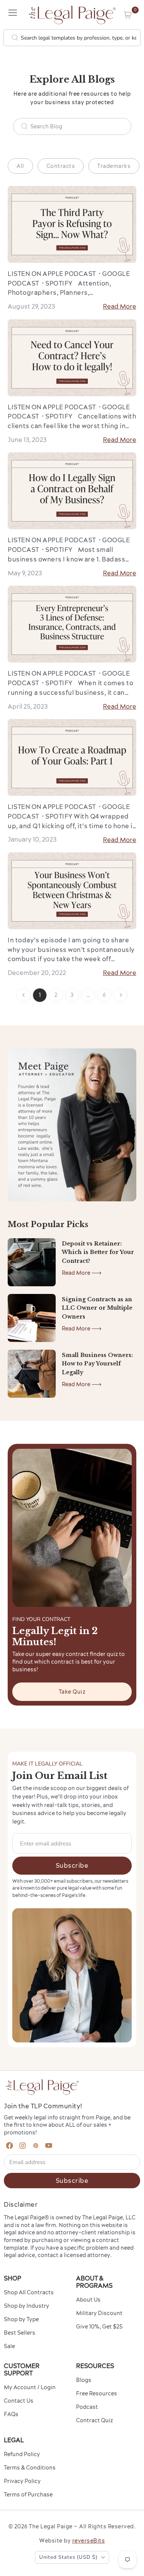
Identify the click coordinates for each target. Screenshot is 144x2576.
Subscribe (72, 1865)
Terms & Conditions (30, 2468)
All (20, 166)
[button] (128, 15)
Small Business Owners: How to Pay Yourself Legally (97, 1364)
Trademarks (114, 166)
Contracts (61, 166)
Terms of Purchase (28, 2495)
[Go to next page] (120, 995)
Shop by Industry (26, 2306)
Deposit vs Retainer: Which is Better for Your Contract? (98, 1252)
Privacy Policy (22, 2481)
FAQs (11, 2414)
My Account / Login (30, 2387)
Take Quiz (72, 1692)
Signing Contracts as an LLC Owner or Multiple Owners (97, 1308)
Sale (9, 2346)
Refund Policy (22, 2454)
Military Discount (99, 2313)
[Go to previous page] (24, 995)
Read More (120, 306)
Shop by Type (21, 2319)
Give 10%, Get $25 (99, 2327)
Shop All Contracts (29, 2292)
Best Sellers (20, 2333)
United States (68, 2557)
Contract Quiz (94, 2420)
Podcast (87, 2407)
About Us (88, 2300)
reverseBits (89, 2541)
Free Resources (97, 2393)
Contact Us (19, 2401)
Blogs (84, 2380)
